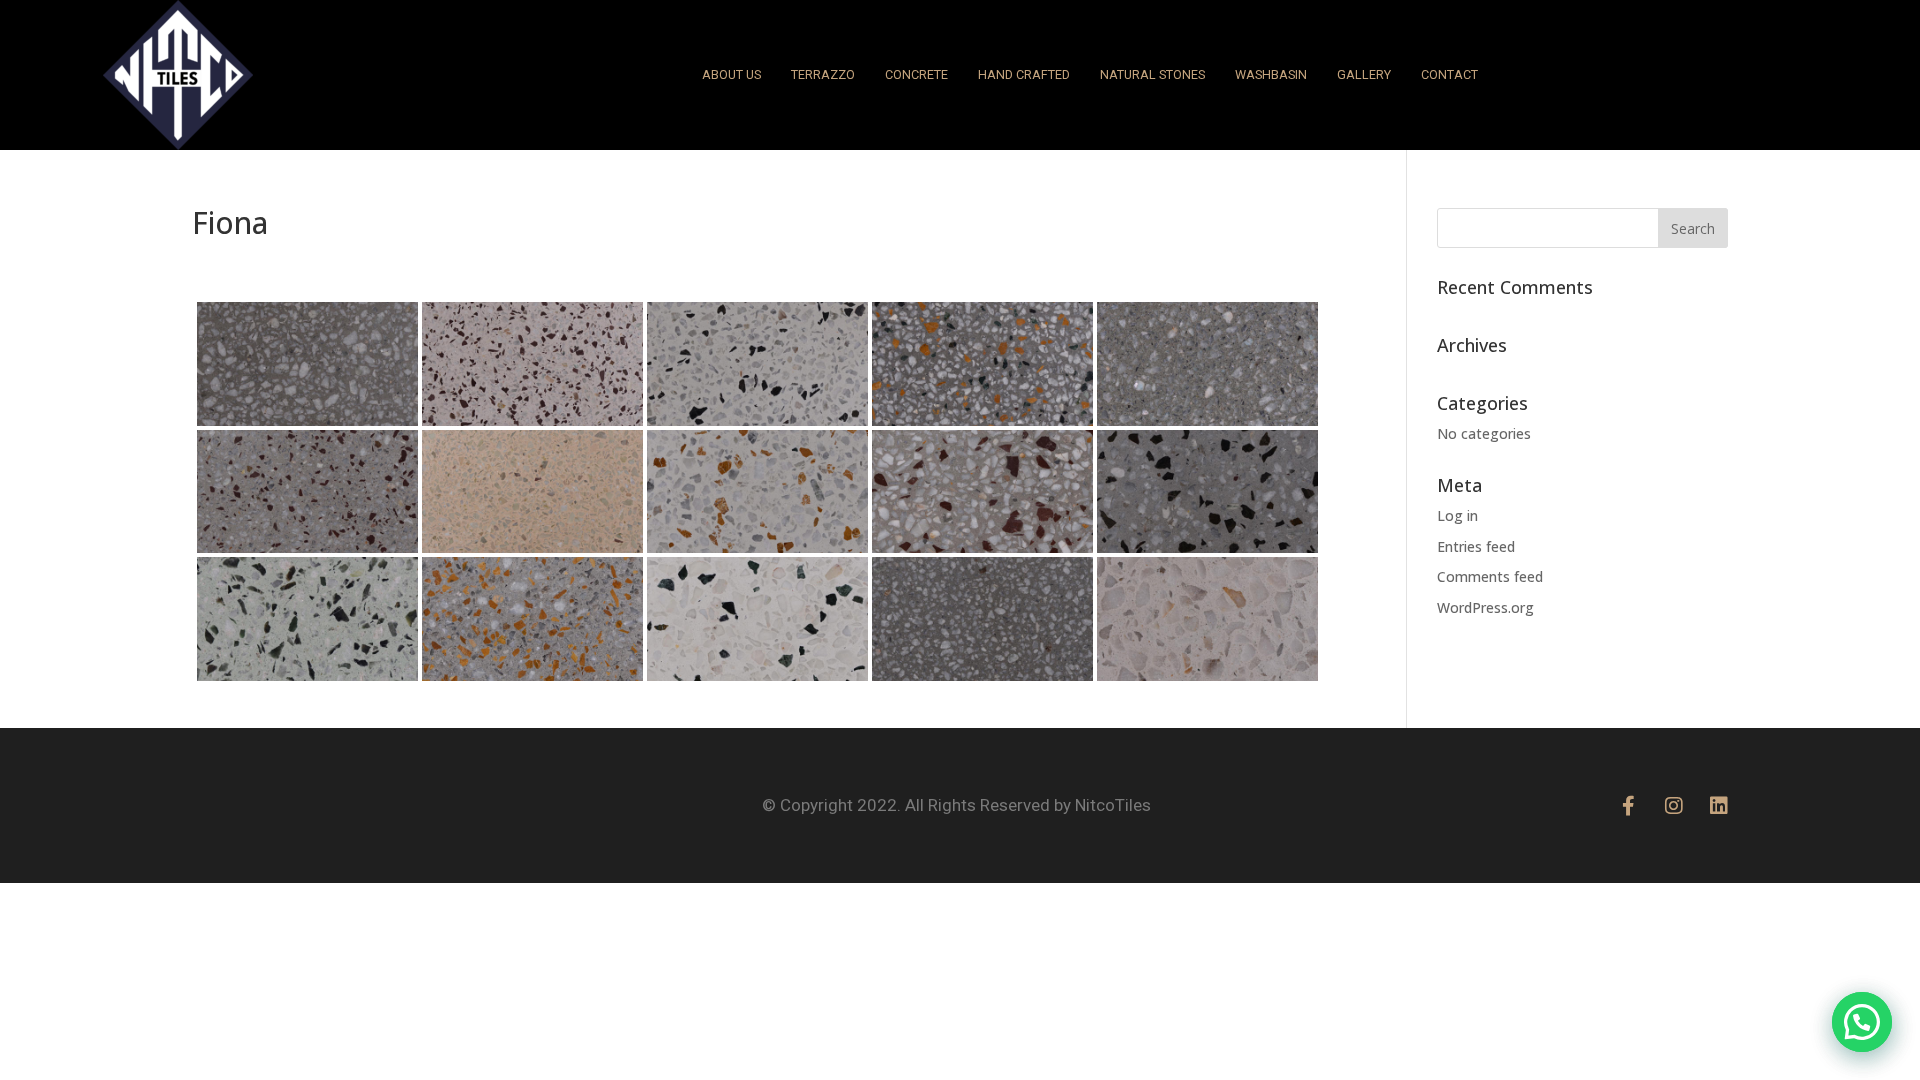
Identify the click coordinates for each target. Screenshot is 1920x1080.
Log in (1457, 515)
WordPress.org (1485, 607)
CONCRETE (916, 74)
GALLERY (1364, 74)
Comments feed (1490, 576)
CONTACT (1449, 74)
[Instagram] (1674, 806)
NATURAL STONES (1152, 74)
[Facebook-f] (1629, 806)
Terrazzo (823, 74)
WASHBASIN (1271, 74)
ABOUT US (731, 74)
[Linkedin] (1719, 806)
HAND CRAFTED (1024, 74)
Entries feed (1476, 546)
